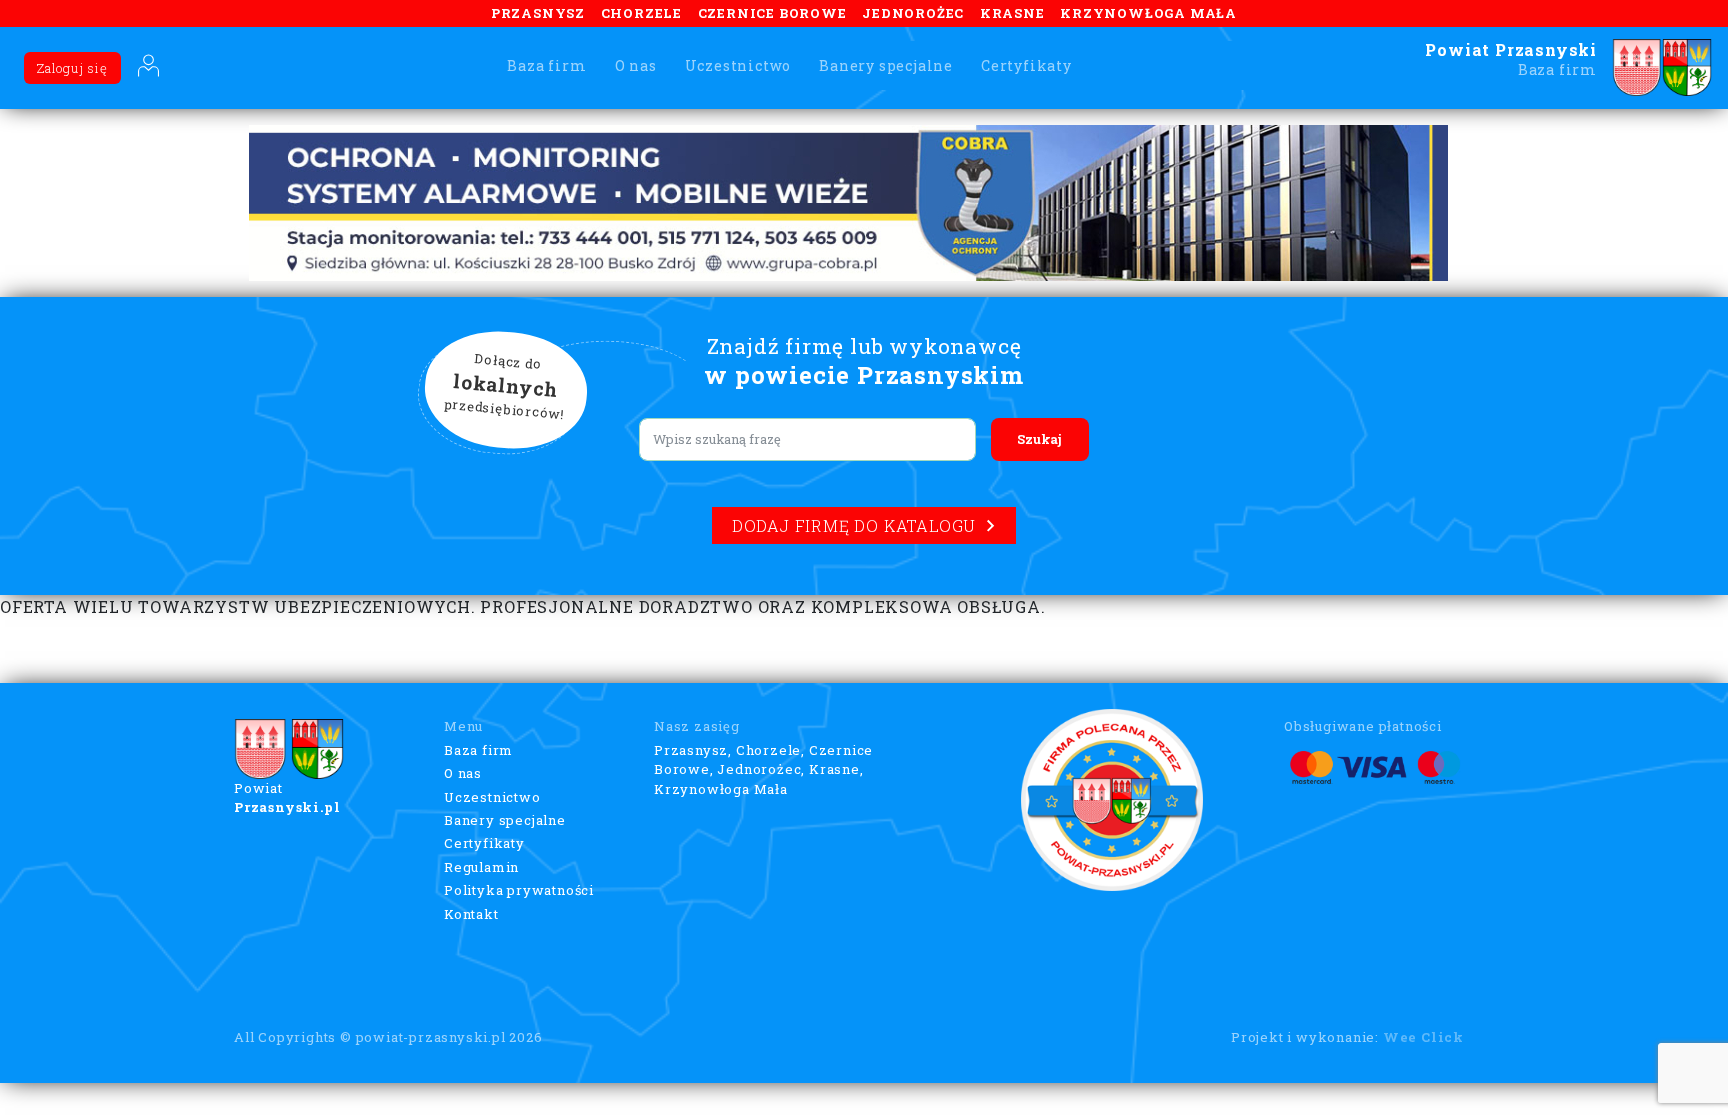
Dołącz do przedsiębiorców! (505, 387)
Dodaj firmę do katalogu (854, 525)
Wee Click (1423, 1037)
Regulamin (481, 867)
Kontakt (471, 914)
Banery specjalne (886, 65)
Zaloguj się (72, 68)
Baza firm (546, 65)
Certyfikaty (1026, 65)
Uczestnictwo (738, 65)
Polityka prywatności (519, 890)
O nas (636, 65)
